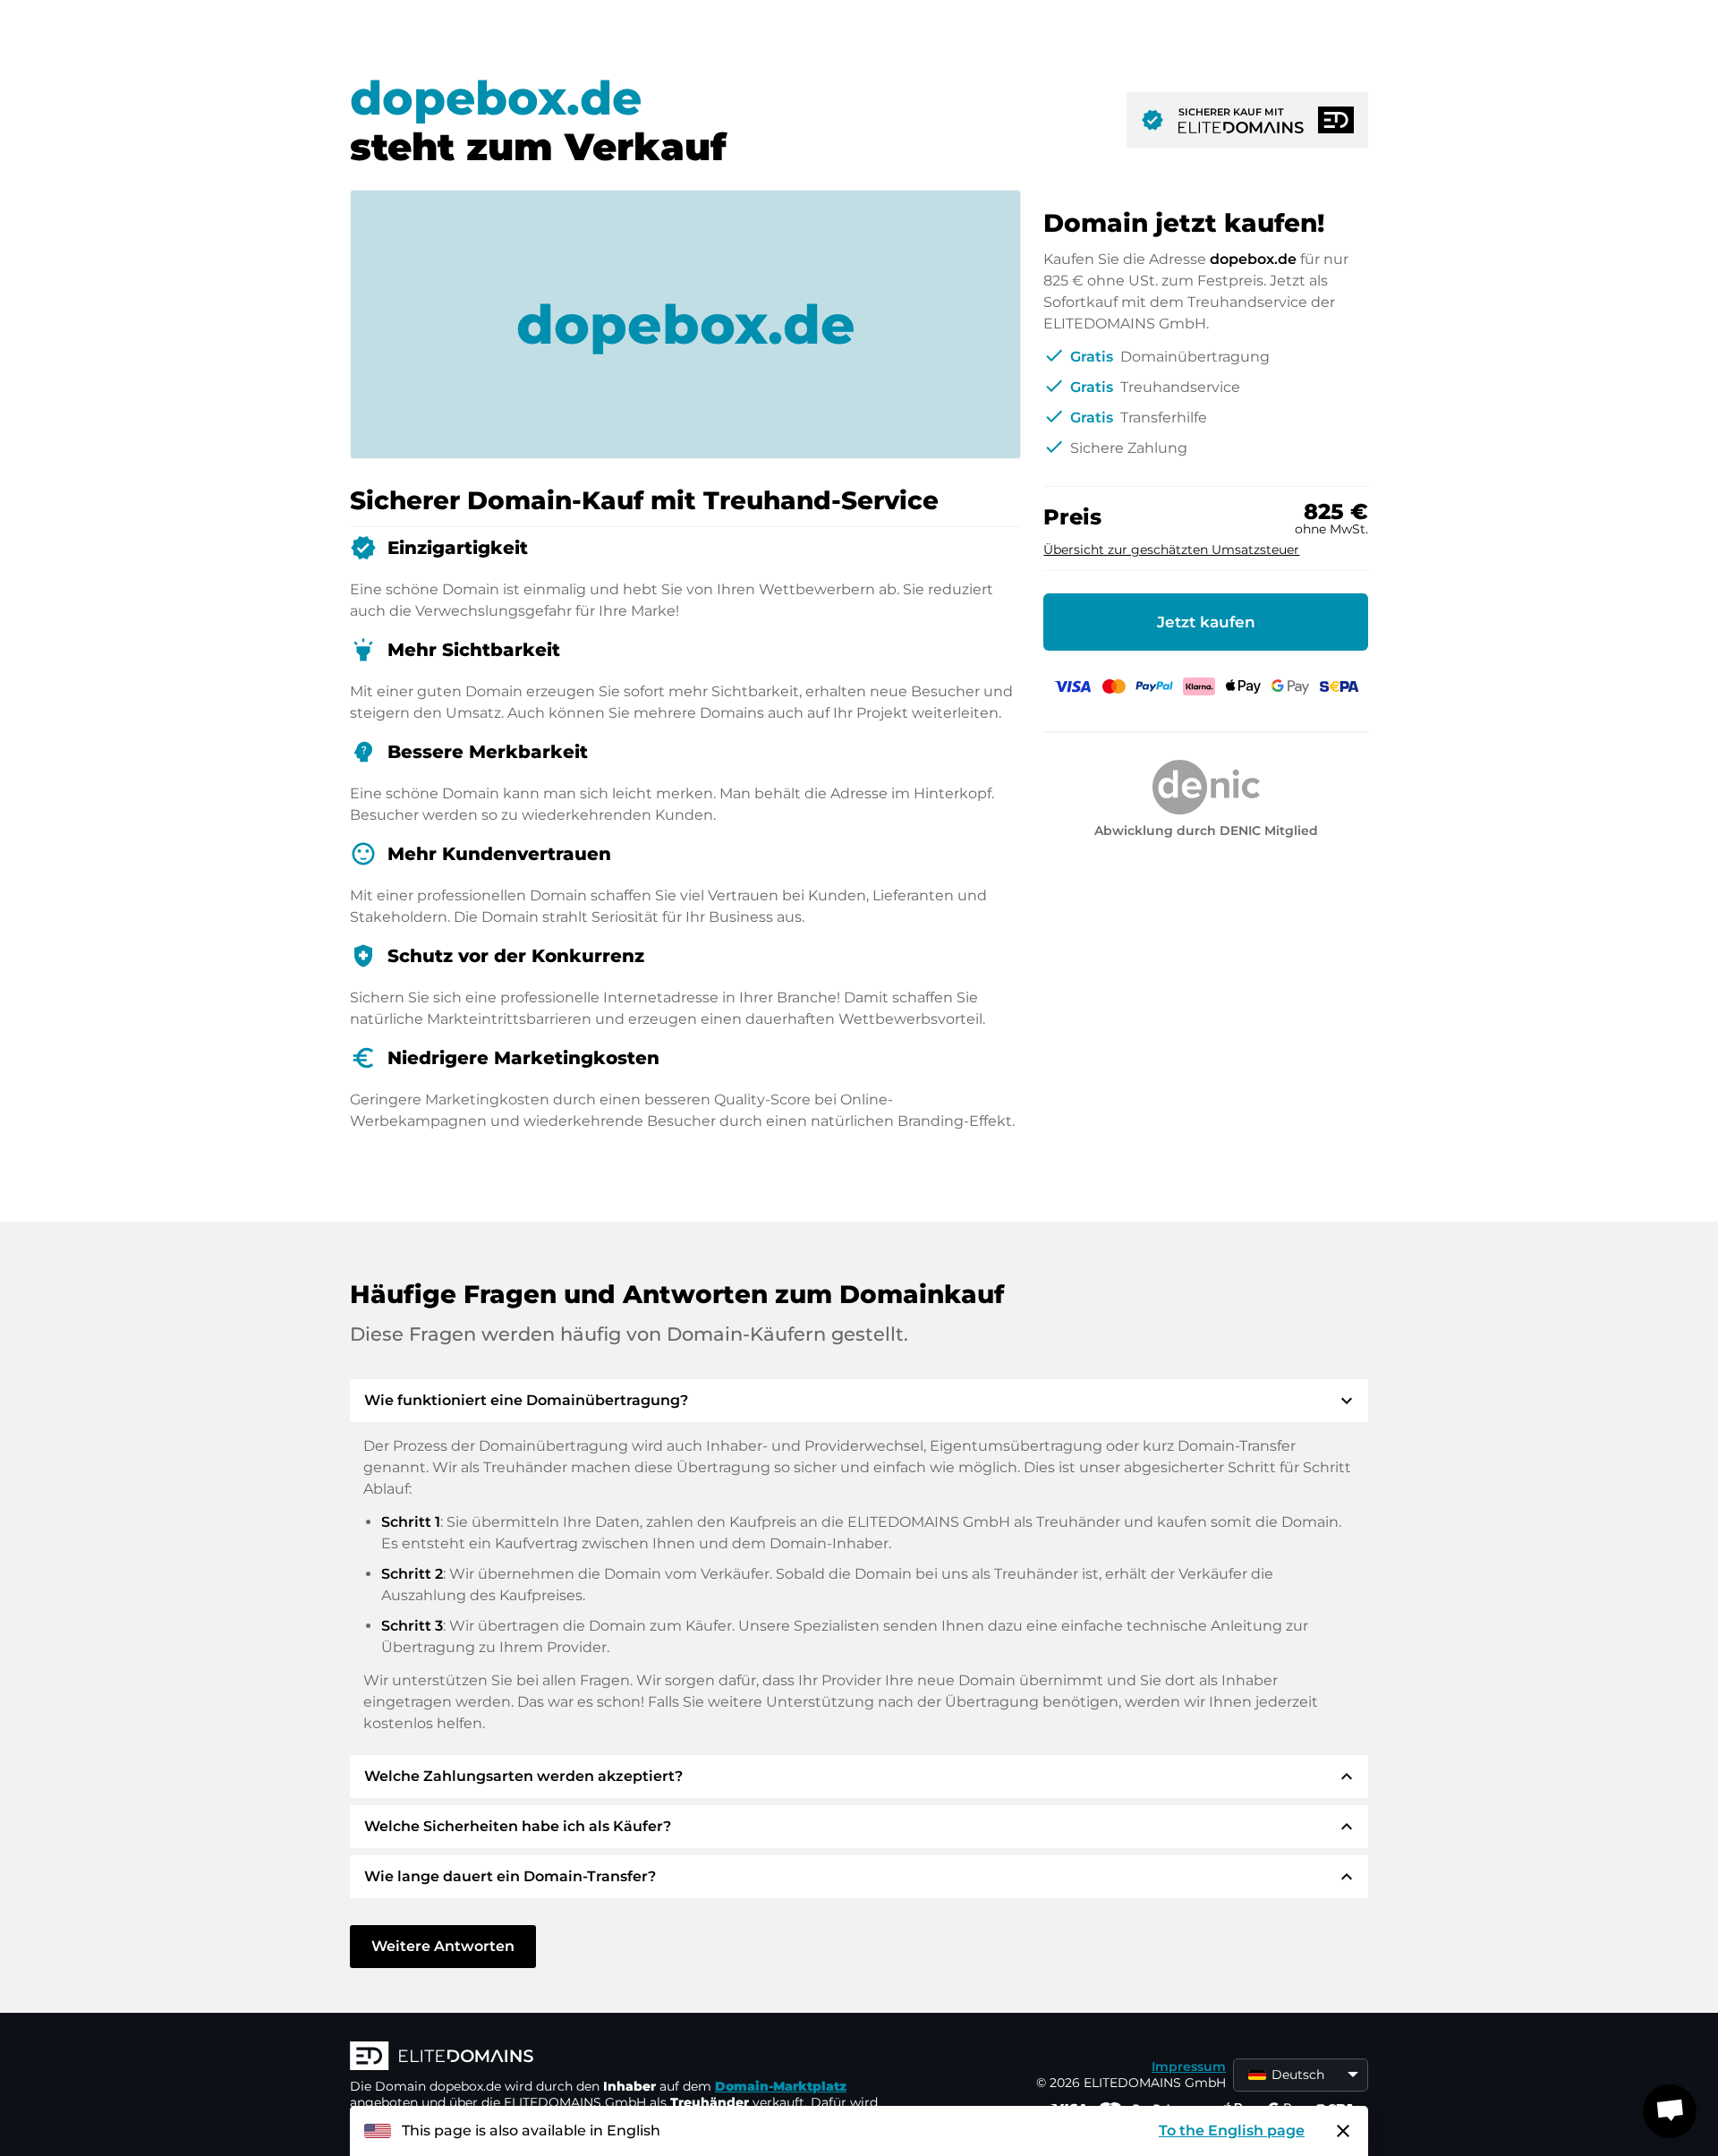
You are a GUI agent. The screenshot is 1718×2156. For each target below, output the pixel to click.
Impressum (1189, 2067)
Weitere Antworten (443, 1946)
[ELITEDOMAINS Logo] (618, 2058)
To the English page (1232, 2130)
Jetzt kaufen (1206, 622)
